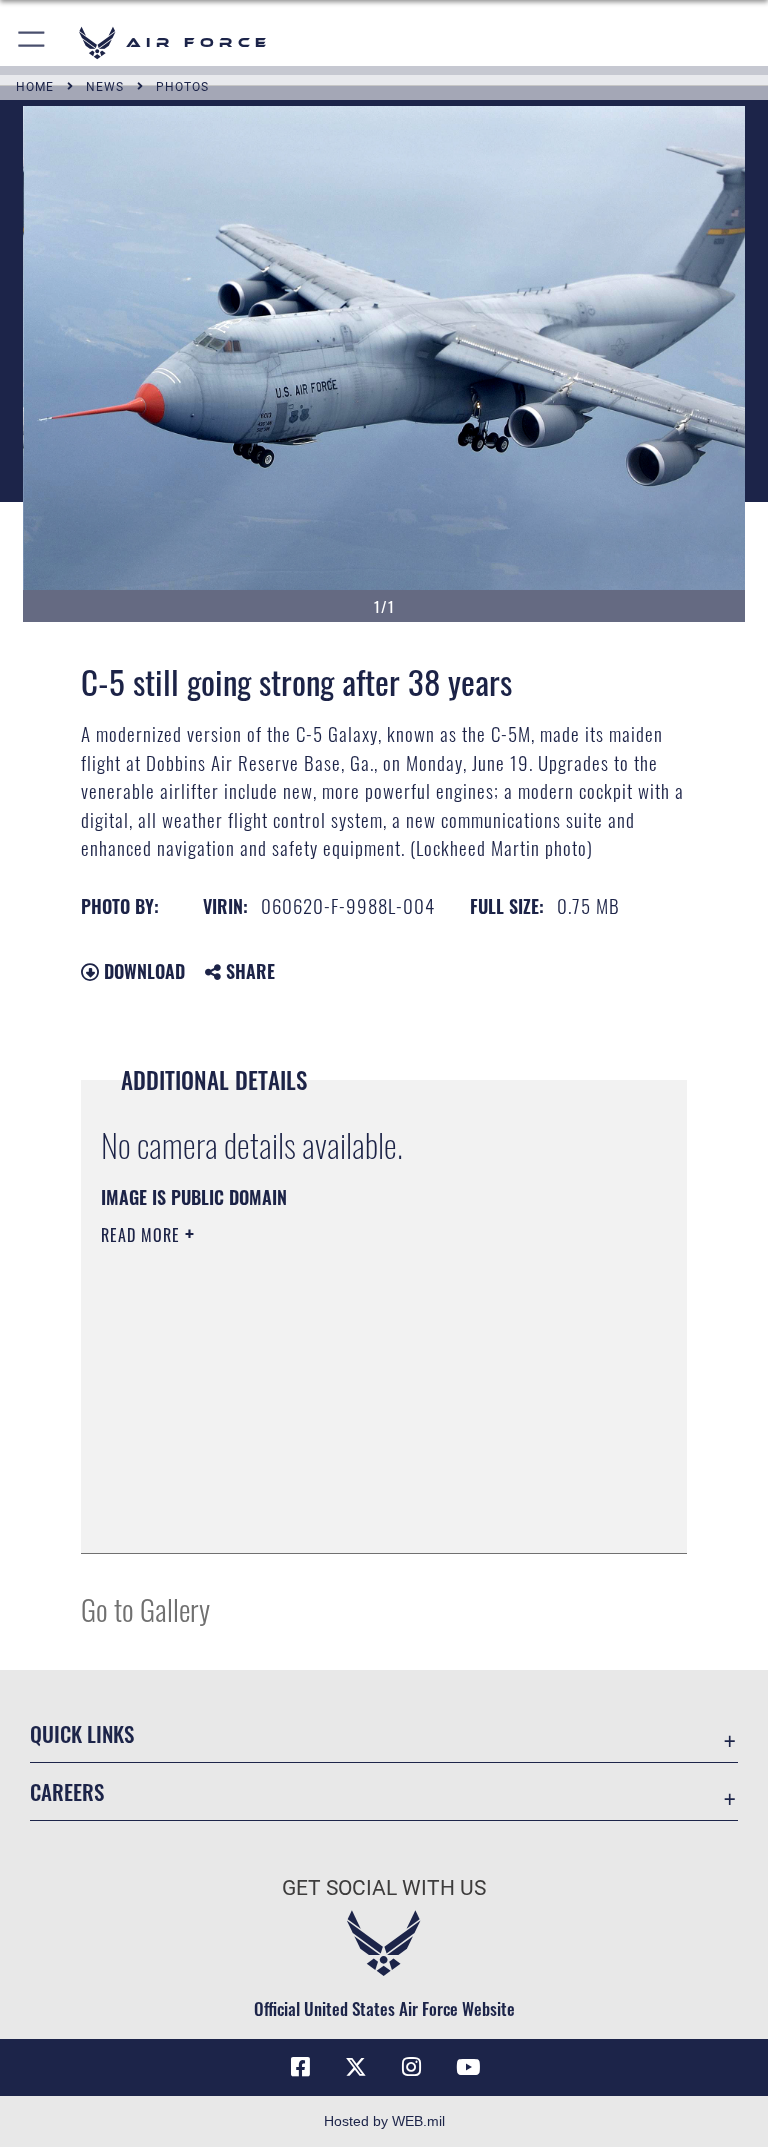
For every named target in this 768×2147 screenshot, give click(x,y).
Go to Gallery (145, 1608)
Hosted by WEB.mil (384, 2121)
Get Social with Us (384, 1888)
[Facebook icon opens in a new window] (300, 2067)
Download (142, 971)
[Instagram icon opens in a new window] (412, 2067)
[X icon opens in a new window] (356, 2067)
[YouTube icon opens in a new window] (468, 2067)
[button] (32, 42)
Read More (143, 1235)
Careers (67, 1791)
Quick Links (82, 1733)
